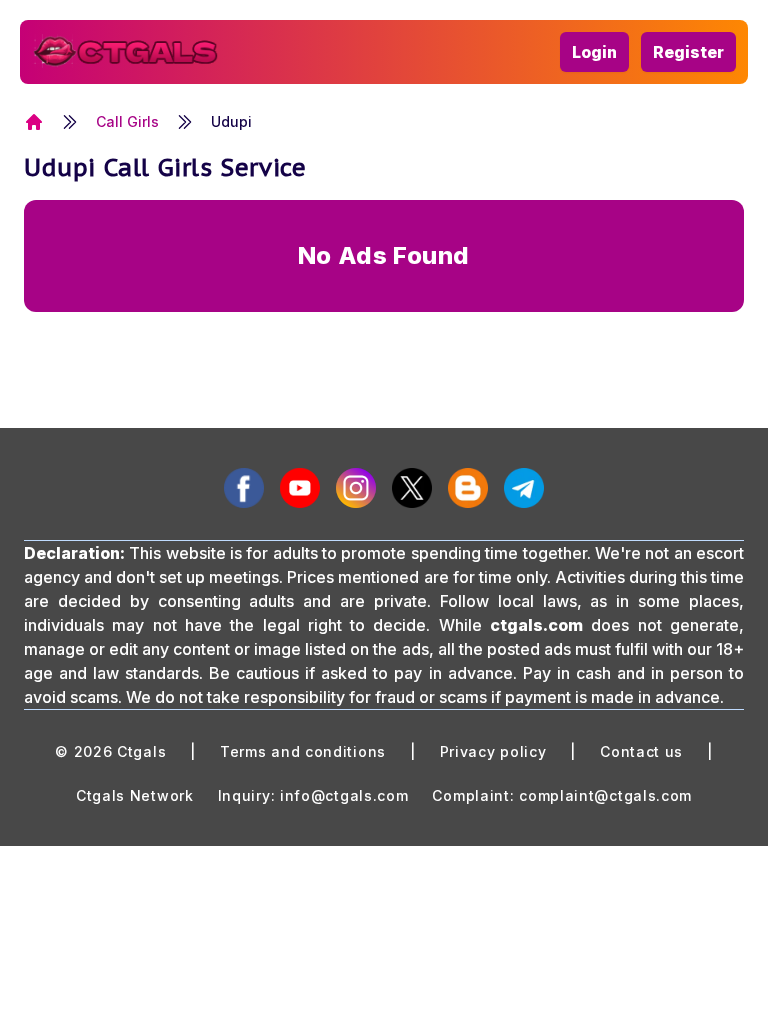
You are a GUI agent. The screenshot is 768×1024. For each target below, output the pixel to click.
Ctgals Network (135, 795)
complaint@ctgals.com (605, 795)
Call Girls (127, 121)
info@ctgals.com (344, 795)
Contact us (641, 751)
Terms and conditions (303, 751)
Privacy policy (493, 751)
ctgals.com (536, 625)
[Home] (34, 122)
